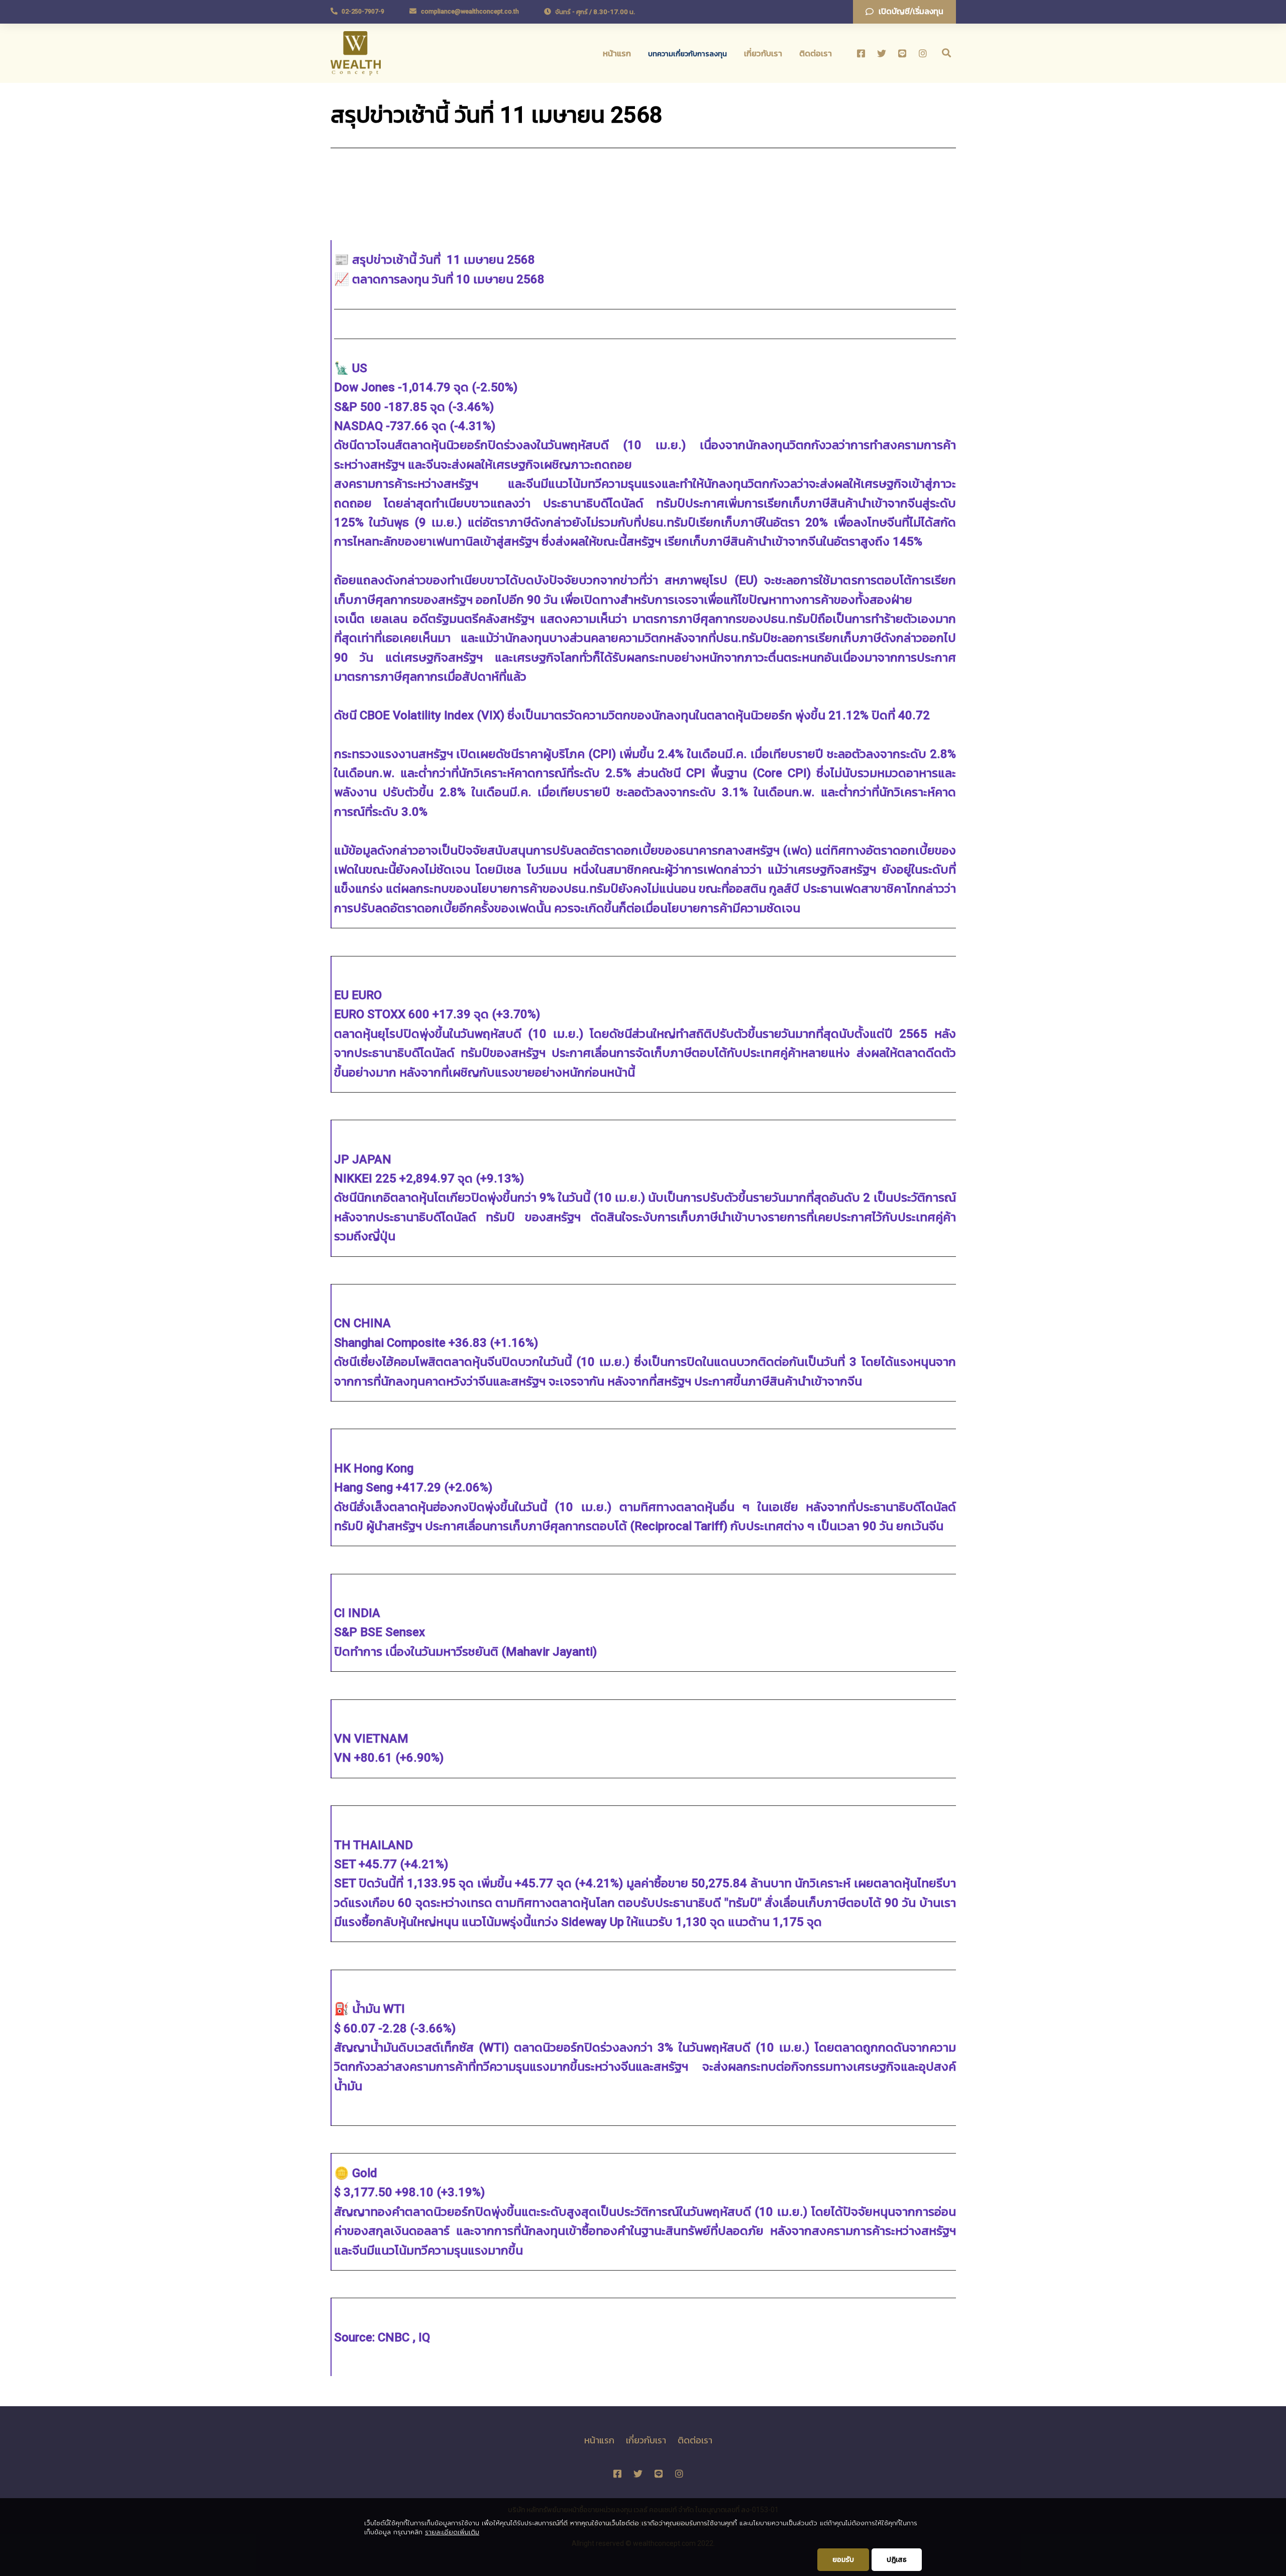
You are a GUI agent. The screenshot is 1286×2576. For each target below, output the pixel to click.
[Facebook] (861, 53)
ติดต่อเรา (816, 53)
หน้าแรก (617, 53)
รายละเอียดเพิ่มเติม (452, 2532)
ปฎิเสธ (897, 2559)
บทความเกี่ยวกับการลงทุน (687, 54)
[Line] (902, 53)
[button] (904, 12)
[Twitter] (882, 53)
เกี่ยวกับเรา (763, 53)
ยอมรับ (843, 2559)
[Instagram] (923, 53)
